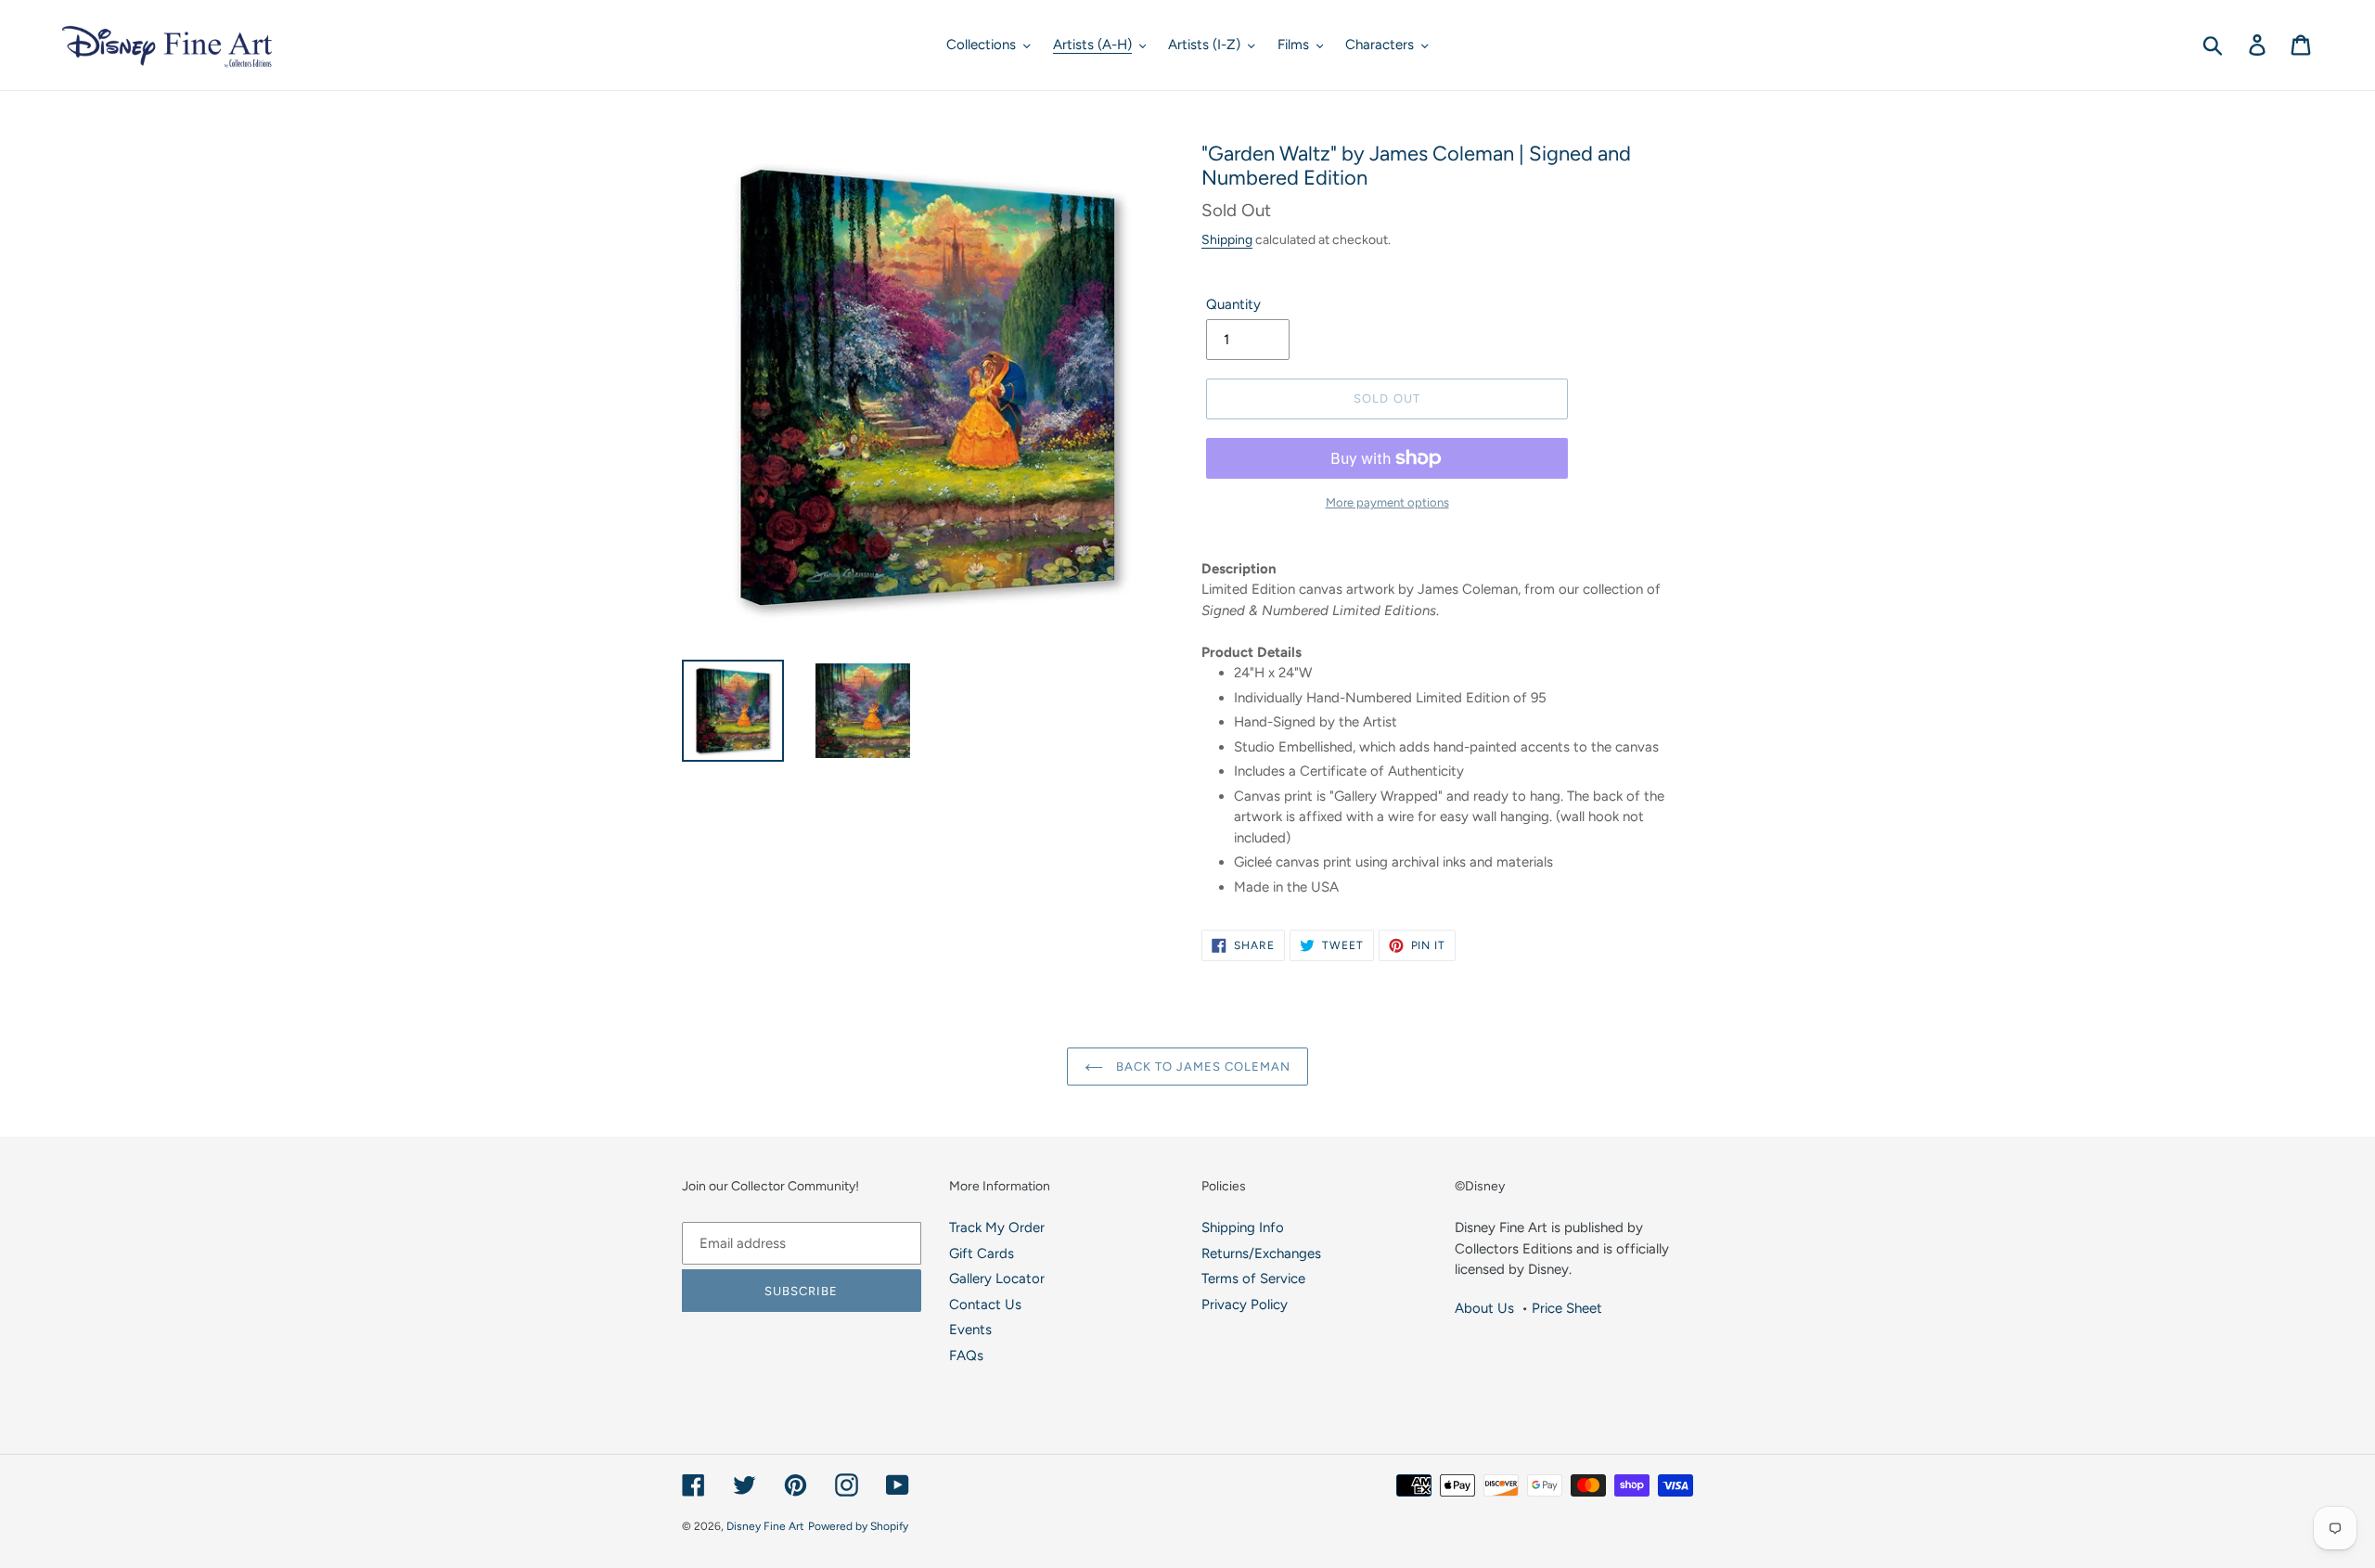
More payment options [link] (1387, 502)
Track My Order (997, 1227)
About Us (1484, 1308)
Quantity (1233, 304)
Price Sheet (1567, 1308)
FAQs (966, 1356)
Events (970, 1330)
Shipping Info (1243, 1227)
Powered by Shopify (858, 1526)
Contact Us (985, 1305)
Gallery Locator (997, 1279)
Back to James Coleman (1202, 1067)
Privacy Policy (1245, 1305)
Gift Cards (982, 1253)
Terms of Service (1253, 1279)
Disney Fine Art (765, 1526)
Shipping (1227, 239)
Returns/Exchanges (1261, 1253)
